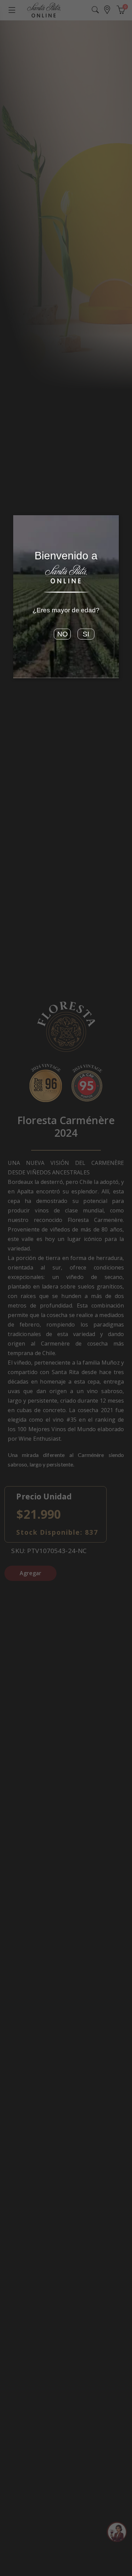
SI (86, 634)
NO (62, 634)
